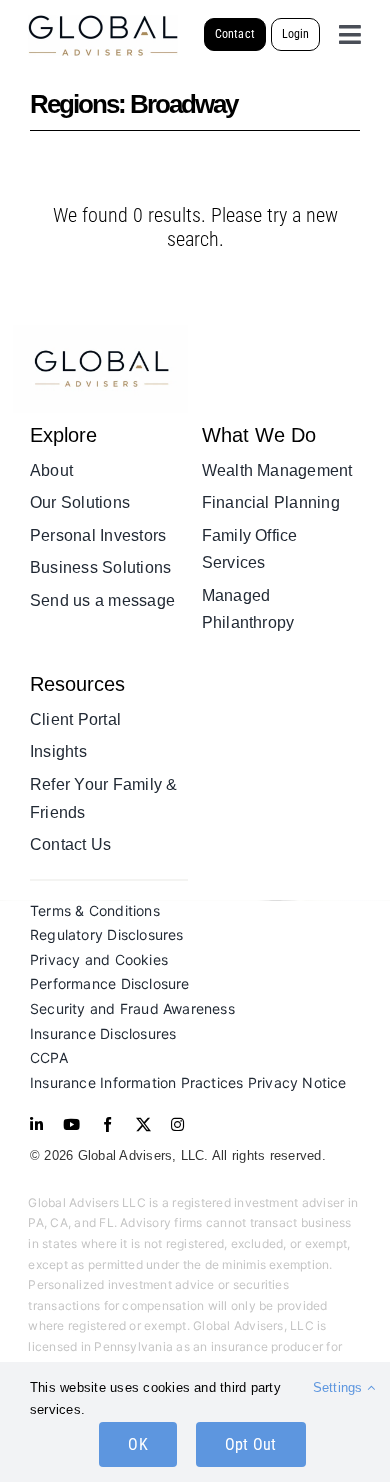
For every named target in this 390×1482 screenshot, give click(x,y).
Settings (340, 1387)
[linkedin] (36, 1124)
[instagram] (177, 1124)
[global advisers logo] (100, 332)
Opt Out (251, 1444)
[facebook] (107, 1124)
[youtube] (71, 1124)
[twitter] (143, 1124)
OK (137, 1444)
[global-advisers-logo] (103, 22)
